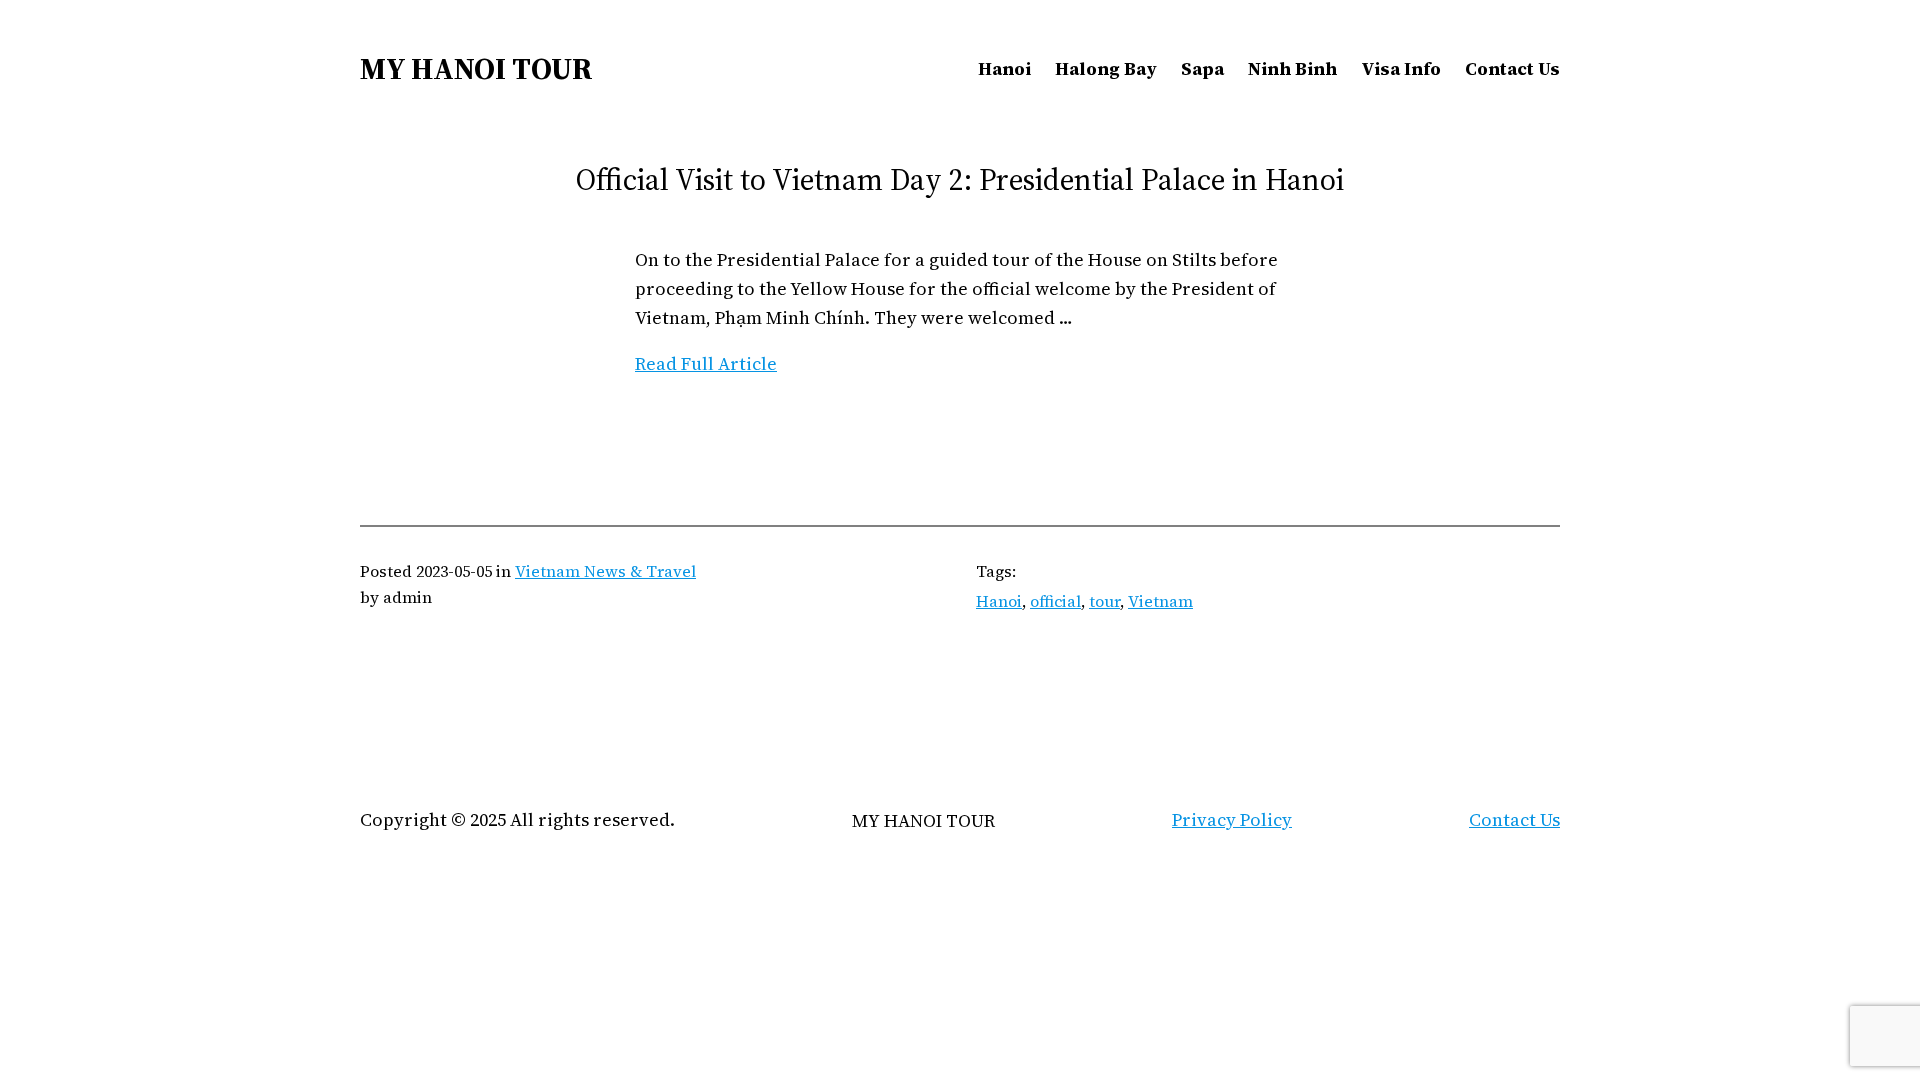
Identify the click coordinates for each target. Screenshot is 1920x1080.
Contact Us (1514, 819)
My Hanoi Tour (476, 68)
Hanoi (999, 601)
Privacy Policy (1232, 819)
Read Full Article (706, 363)
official (1055, 601)
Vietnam (1160, 601)
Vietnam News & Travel (605, 571)
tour (1104, 601)
